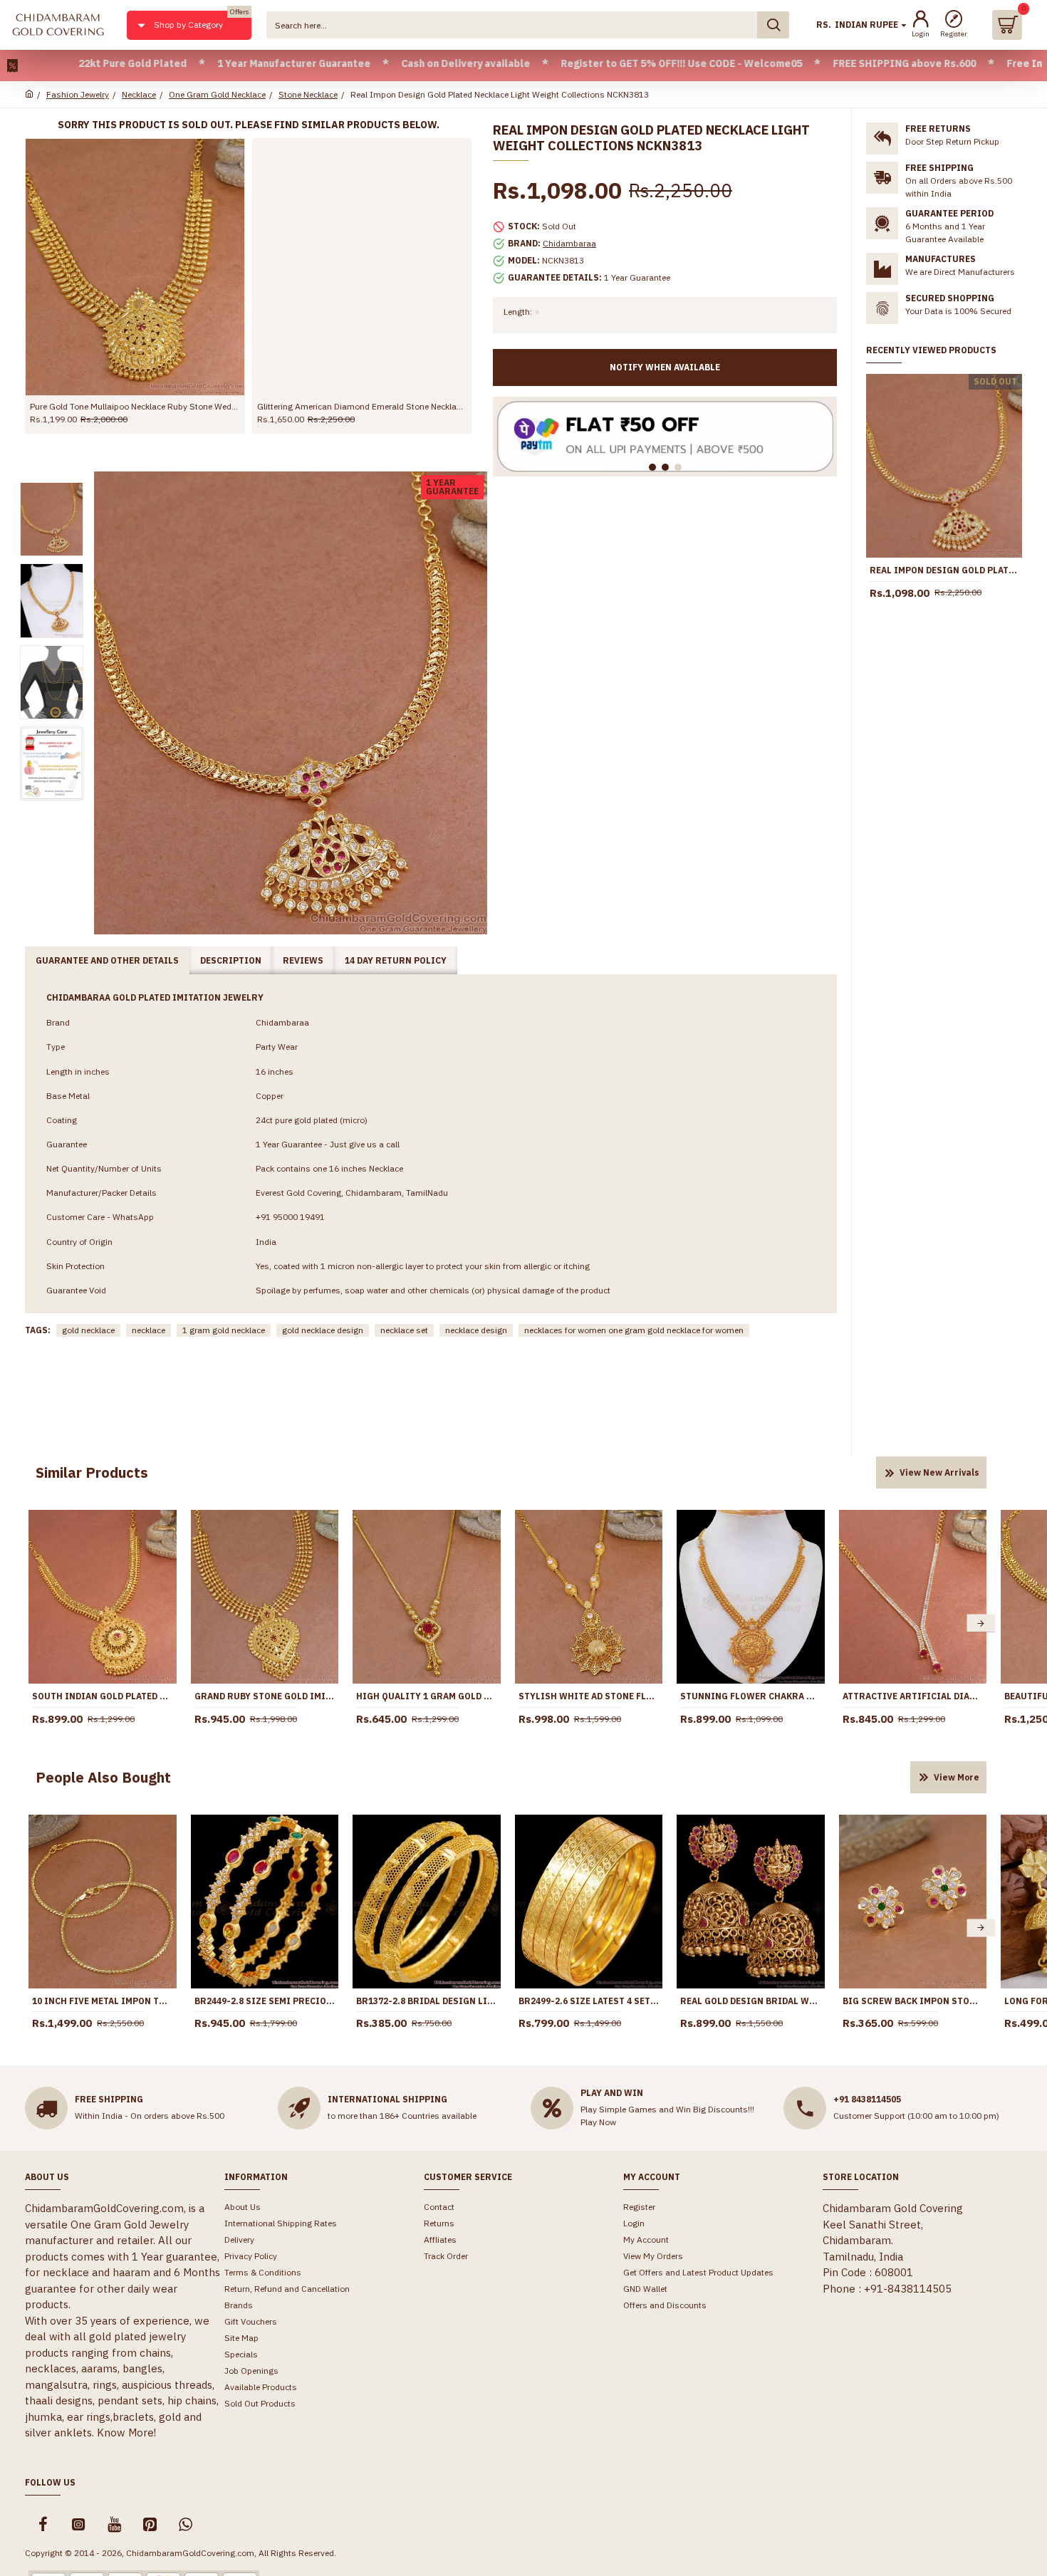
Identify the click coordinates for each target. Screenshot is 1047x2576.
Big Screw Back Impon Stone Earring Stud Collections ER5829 (913, 2001)
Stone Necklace (308, 94)
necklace (149, 1330)
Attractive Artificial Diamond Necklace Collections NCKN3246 (913, 1696)
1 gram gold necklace (224, 1330)
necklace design (476, 1330)
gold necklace (88, 1330)
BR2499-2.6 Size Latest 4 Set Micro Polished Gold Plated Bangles (589, 2001)
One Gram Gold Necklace (217, 94)
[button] (34, 1623)
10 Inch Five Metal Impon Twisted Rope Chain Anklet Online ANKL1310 (103, 2001)
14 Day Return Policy (396, 960)
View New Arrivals (939, 1472)
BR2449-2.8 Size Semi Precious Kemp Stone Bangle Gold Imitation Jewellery (265, 2001)
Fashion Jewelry (78, 94)
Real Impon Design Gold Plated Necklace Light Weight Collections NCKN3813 (944, 570)
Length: (518, 312)
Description (231, 960)
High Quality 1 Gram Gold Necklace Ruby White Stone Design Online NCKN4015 (427, 1696)
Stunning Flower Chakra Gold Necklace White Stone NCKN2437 (751, 1696)
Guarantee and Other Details (107, 960)
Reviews (303, 960)
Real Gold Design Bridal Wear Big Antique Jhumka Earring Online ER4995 (751, 2001)
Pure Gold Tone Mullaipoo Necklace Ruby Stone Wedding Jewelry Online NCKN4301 (135, 406)
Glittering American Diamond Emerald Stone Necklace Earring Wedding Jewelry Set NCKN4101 (362, 406)
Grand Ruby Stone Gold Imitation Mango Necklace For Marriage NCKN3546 (265, 1696)
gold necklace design (323, 1330)
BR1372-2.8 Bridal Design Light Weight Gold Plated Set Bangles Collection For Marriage (427, 2001)
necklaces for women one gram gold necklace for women (634, 1330)
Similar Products (92, 1472)
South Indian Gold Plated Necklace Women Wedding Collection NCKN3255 (103, 1696)
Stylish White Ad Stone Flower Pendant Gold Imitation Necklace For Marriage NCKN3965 (589, 1696)
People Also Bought (103, 1777)
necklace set (404, 1330)
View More (957, 1777)
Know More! (126, 2432)
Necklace (139, 94)
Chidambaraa (569, 243)
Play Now (598, 2122)
